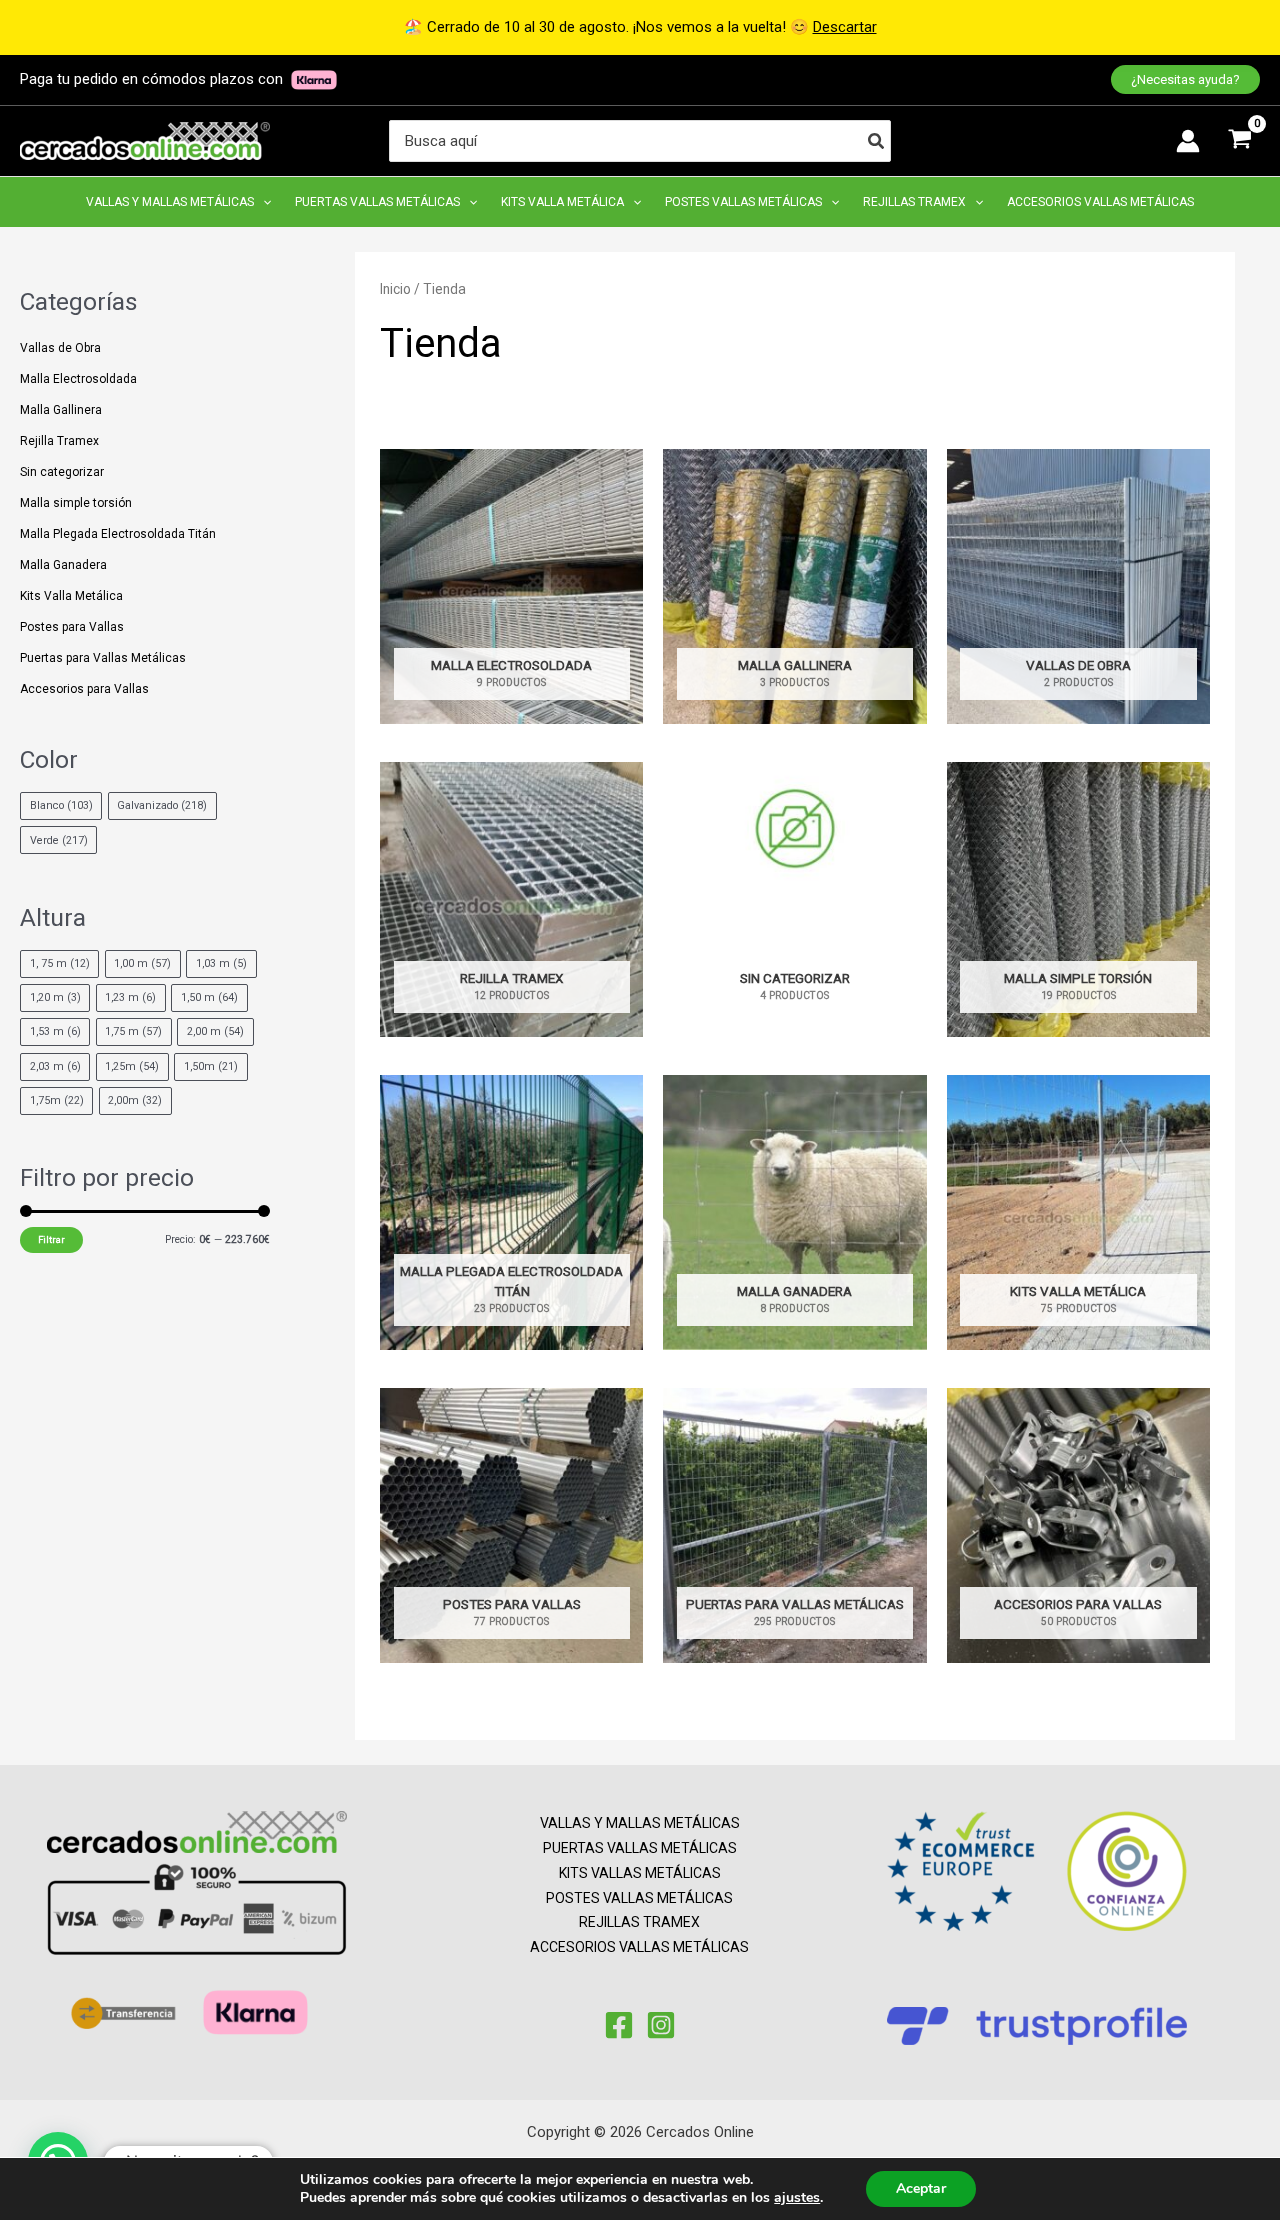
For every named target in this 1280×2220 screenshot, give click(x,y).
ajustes (797, 2198)
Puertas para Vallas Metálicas (103, 658)
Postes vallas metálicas (639, 1898)
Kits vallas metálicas (640, 1873)
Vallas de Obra (60, 348)
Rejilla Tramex (59, 441)
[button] (1185, 79)
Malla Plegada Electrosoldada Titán (118, 534)
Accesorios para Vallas (84, 689)
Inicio (395, 289)
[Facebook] (619, 2025)
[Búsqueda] (877, 141)
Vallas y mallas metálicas (640, 1823)
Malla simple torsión (76, 503)
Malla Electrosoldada (78, 379)
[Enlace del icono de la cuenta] (1188, 141)
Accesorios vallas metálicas (639, 1947)
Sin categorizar (62, 472)
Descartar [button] (845, 27)
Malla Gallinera (61, 410)
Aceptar (921, 2188)
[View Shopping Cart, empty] (1240, 141)
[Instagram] (661, 2025)
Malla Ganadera (63, 565)
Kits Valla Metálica (71, 596)
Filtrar (51, 1239)
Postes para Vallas (72, 627)
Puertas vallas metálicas (640, 1848)
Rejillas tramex (639, 1922)
